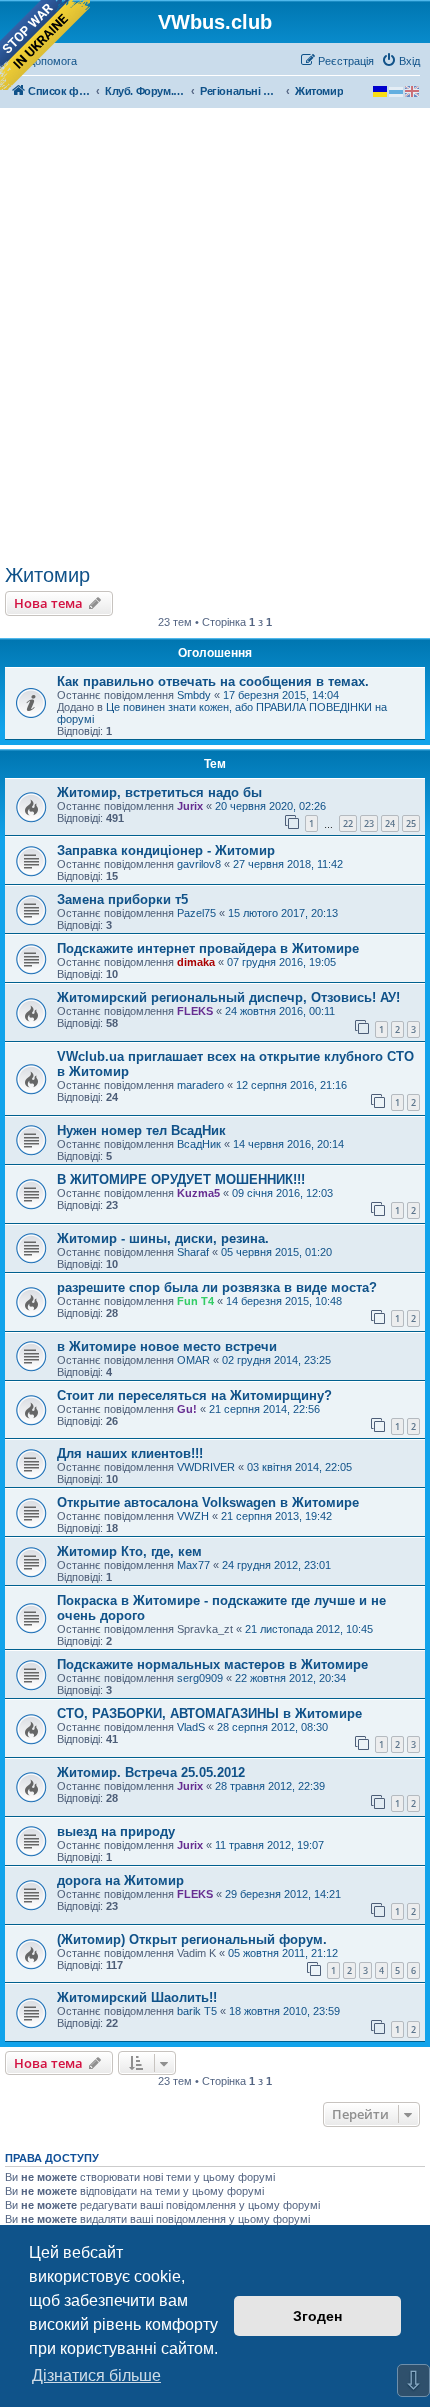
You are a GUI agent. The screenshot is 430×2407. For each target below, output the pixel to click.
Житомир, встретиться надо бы (159, 792)
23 (369, 823)
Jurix (190, 806)
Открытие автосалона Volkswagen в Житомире (208, 1502)
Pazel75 (196, 913)
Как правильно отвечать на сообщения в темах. (213, 681)
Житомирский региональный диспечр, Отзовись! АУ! (228, 997)
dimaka (196, 962)
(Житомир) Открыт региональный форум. (192, 1939)
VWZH (193, 1516)
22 (348, 823)
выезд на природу (116, 1831)
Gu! (187, 1409)
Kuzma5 (198, 1193)
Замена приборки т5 (122, 899)
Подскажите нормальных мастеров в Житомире (212, 1664)
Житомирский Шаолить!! (137, 1997)
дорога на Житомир (120, 1880)
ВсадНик (199, 1144)
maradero (200, 1085)
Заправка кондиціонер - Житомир (166, 850)
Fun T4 (195, 1301)
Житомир (47, 575)
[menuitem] (400, 61)
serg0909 (200, 1678)
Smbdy (194, 695)
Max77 (193, 1565)
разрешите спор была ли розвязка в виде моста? (217, 1287)
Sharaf (193, 1252)
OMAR (193, 1360)
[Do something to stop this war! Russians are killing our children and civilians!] (45, 45)
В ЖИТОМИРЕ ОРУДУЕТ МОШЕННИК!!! (181, 1179)
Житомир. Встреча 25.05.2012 (151, 1772)
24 (390, 823)
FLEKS (195, 1011)
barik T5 (197, 2011)
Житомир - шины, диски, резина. (163, 1238)
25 (411, 823)
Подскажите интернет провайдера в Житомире (208, 948)
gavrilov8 (199, 864)
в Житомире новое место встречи (167, 1346)
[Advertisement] (215, 339)
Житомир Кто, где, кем (129, 1551)
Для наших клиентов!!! (130, 1453)
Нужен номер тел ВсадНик (141, 1130)
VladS (191, 1727)
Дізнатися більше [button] (96, 2375)
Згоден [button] (317, 2316)
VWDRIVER (206, 1467)
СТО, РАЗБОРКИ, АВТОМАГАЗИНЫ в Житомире (209, 1713)
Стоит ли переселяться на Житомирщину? (194, 1395)
